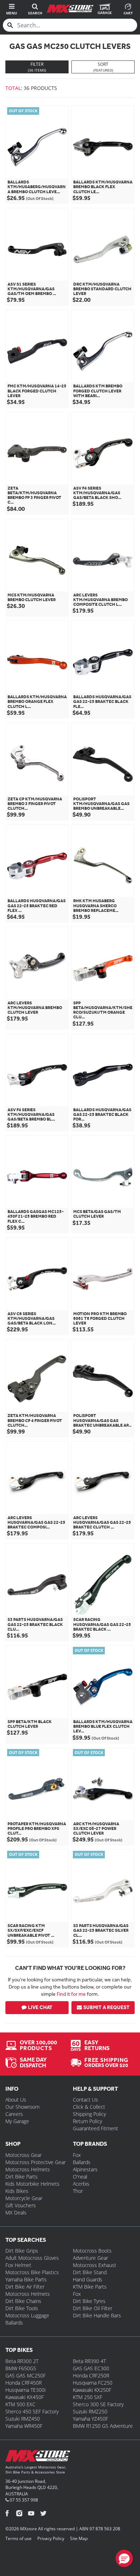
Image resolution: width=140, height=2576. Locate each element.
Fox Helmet (18, 2265)
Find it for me (71, 1994)
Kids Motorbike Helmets (32, 2184)
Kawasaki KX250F (92, 2390)
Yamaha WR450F (24, 2426)
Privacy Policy (51, 2538)
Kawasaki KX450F (25, 2397)
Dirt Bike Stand (90, 2272)
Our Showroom (22, 2107)
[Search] (10, 25)
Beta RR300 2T (22, 2361)
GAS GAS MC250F (25, 2375)
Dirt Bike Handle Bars (97, 2315)
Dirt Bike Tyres (89, 2301)
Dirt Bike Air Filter (25, 2287)
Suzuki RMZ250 (90, 2411)
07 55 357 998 (23, 2500)
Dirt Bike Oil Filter (93, 2308)
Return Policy (87, 2121)
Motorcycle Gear (24, 2198)
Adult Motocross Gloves (32, 2258)
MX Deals (16, 2212)
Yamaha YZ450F (90, 2419)
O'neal (80, 2177)
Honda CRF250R (91, 2375)
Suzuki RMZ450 (23, 2419)
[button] (124, 2558)
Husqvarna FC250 (93, 2383)
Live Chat (40, 2007)
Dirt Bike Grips (22, 2251)
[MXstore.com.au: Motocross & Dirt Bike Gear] (70, 9)
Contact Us (85, 2100)
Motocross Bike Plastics (32, 2272)
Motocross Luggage (27, 2315)
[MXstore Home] (38, 2457)
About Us (16, 2100)
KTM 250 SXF (88, 2397)
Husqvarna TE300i (25, 2390)
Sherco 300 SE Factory (98, 2404)
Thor (78, 2191)
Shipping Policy (89, 2114)
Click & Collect (89, 2107)
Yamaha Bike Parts (26, 2279)
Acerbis (81, 2184)
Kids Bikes (17, 2191)
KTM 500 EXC (20, 2404)
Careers (14, 2114)
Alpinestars (85, 2169)
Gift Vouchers (21, 2205)
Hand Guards (88, 2279)
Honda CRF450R (24, 2383)
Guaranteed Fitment (95, 2128)
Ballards (82, 2162)
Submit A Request (106, 2007)
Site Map (79, 2538)
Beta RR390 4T (89, 2361)
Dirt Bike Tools (22, 2308)
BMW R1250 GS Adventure (103, 2426)
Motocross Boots (92, 2251)
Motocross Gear (24, 2155)
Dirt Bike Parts (22, 2177)
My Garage (17, 2121)
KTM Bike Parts (90, 2287)
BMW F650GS (21, 2368)
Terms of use (18, 2538)
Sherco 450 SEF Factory (32, 2411)
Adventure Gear (90, 2258)
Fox (77, 2155)
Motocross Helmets (28, 2169)
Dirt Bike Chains (23, 2301)
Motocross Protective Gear (36, 2162)
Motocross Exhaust (95, 2265)
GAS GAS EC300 (91, 2368)
